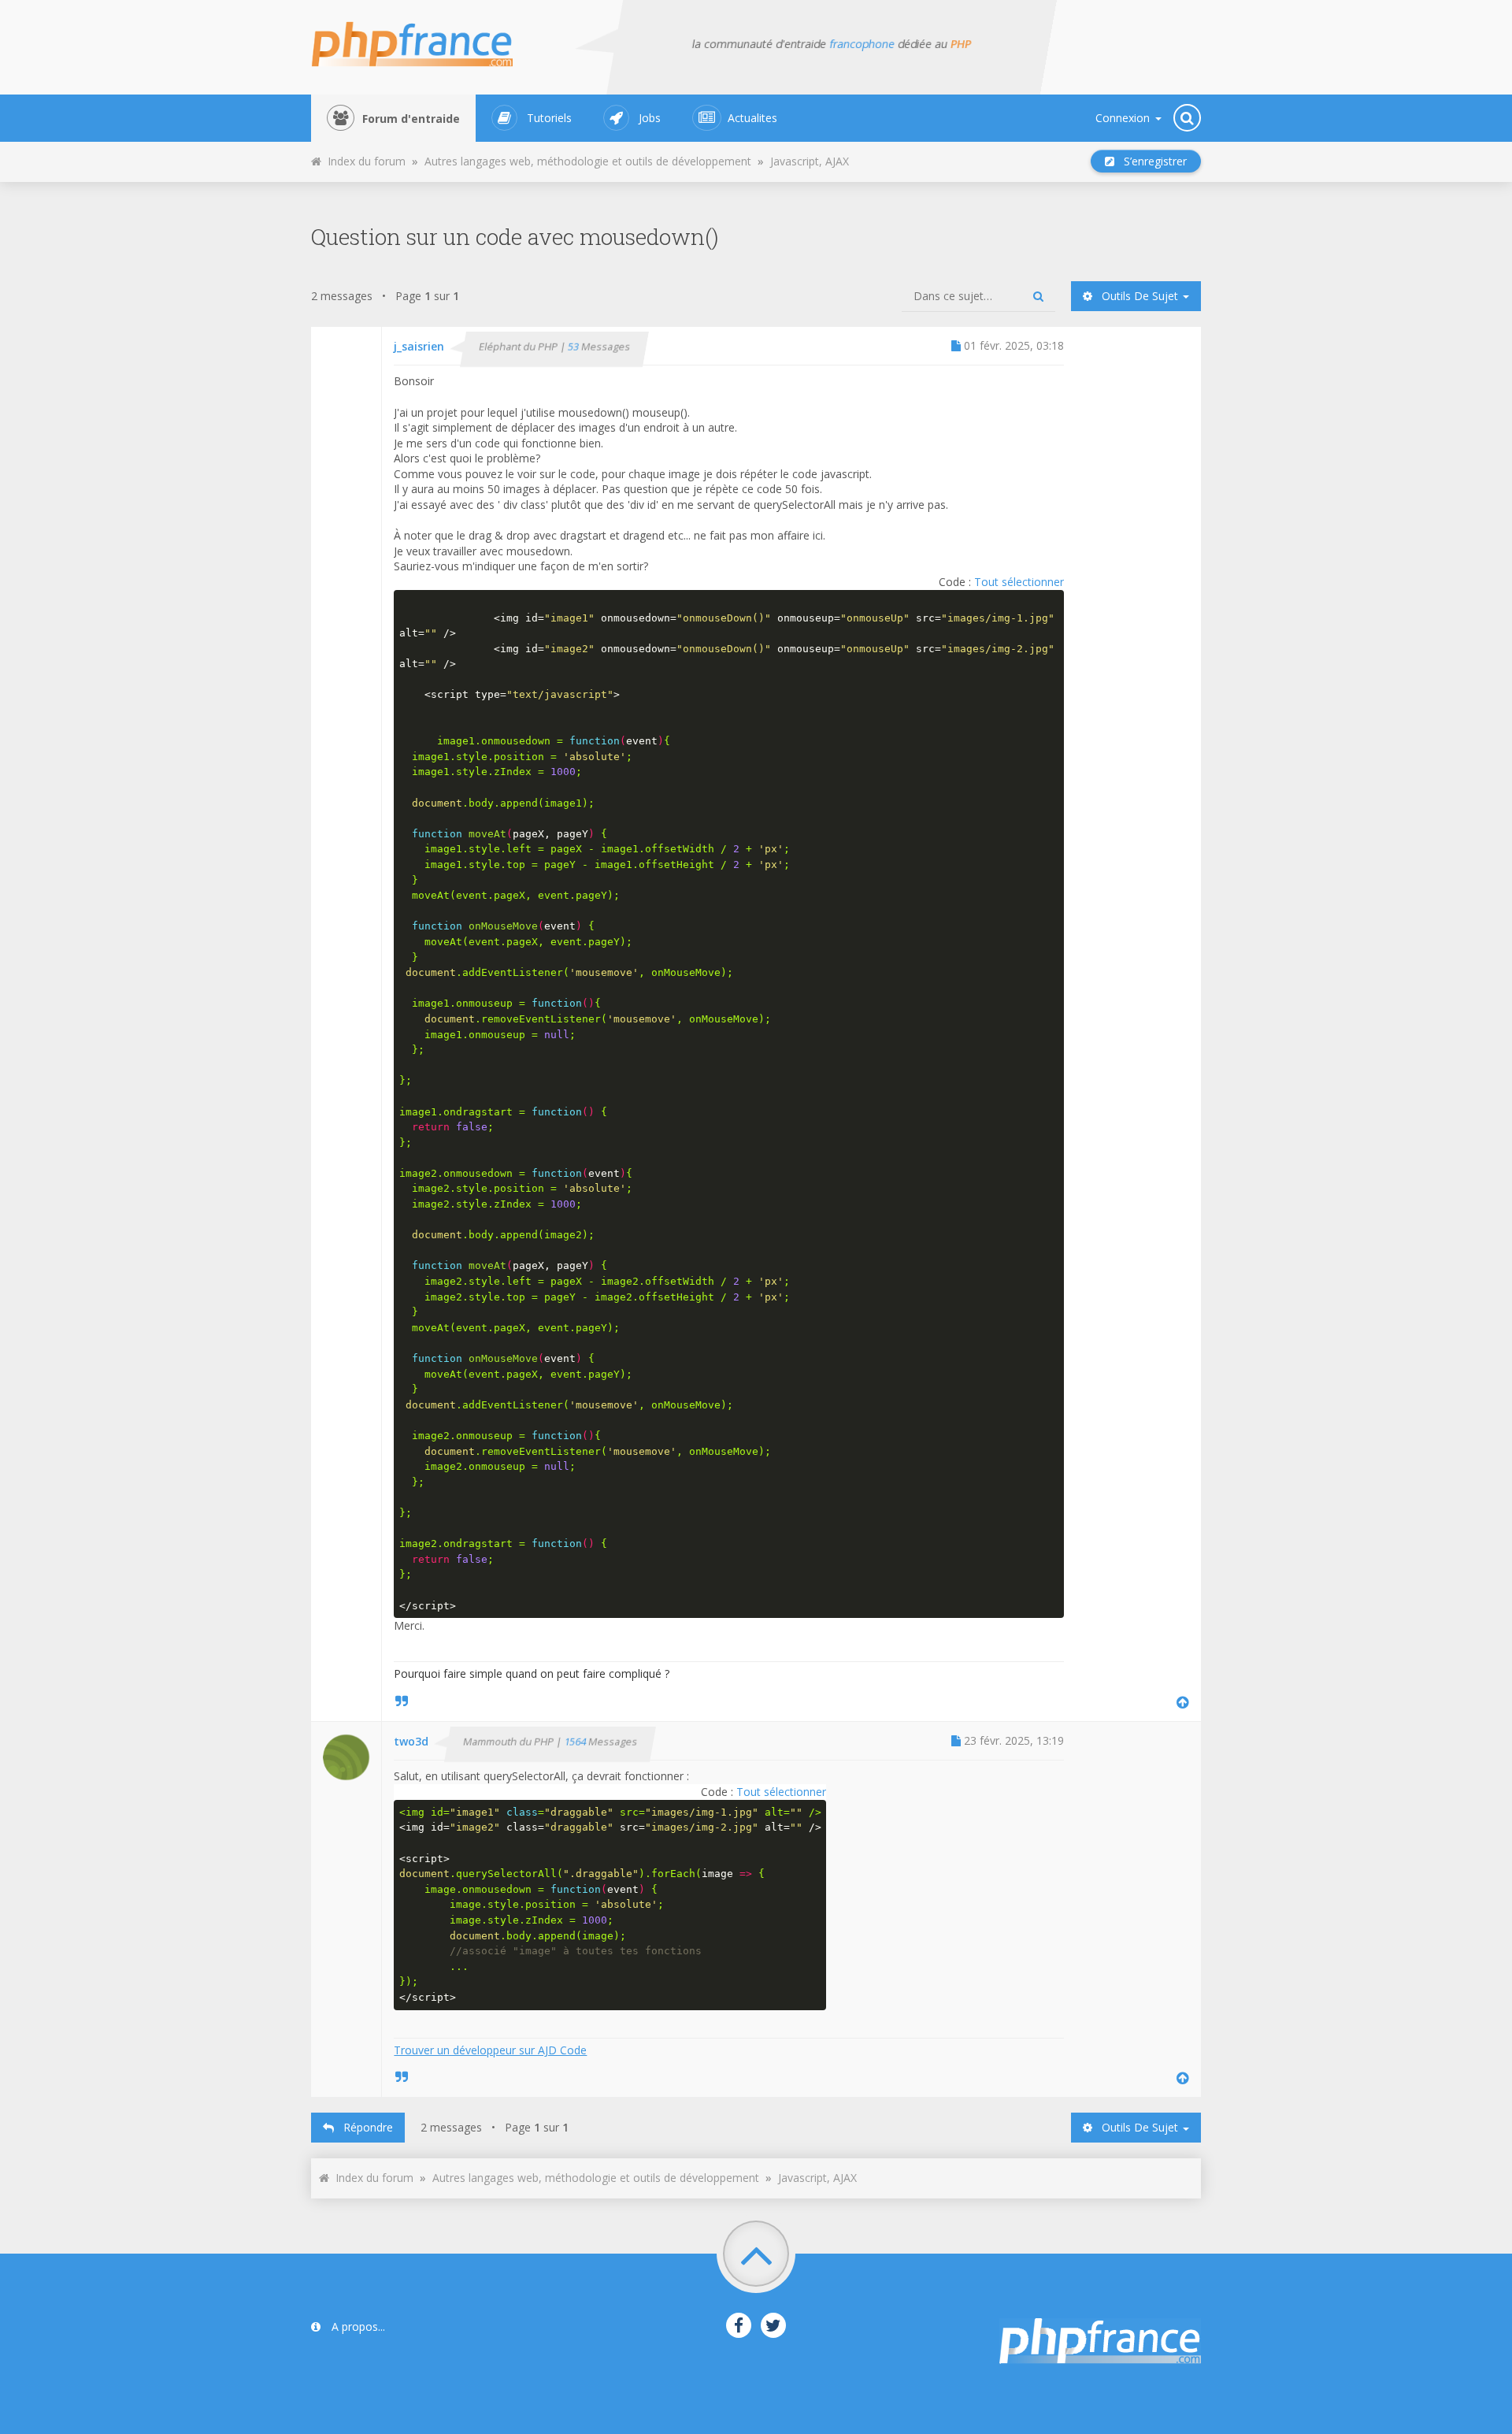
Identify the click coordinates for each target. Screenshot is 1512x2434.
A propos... (357, 2326)
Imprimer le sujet (875, 157)
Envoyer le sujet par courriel (858, 157)
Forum (411, 119)
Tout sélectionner (1019, 582)
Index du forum (363, 161)
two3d (411, 1741)
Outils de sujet (1137, 296)
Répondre (363, 2127)
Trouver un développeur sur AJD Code (490, 2050)
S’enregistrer (1151, 161)
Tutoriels (549, 118)
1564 (576, 1742)
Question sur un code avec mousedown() (515, 237)
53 (575, 347)
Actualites (752, 118)
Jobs (650, 118)
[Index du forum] (422, 39)
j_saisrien (419, 346)
